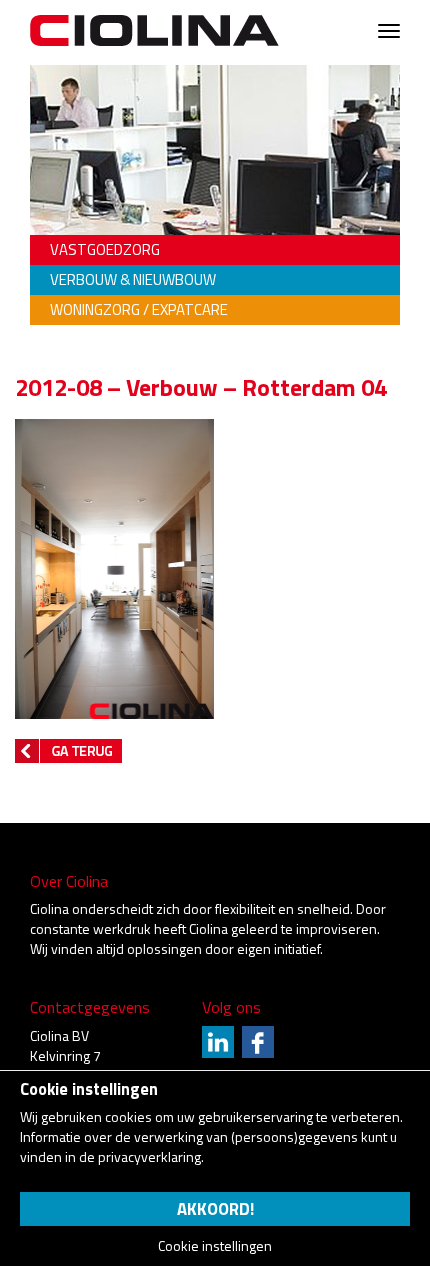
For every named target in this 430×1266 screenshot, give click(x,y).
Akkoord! (215, 1209)
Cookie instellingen (215, 1246)
